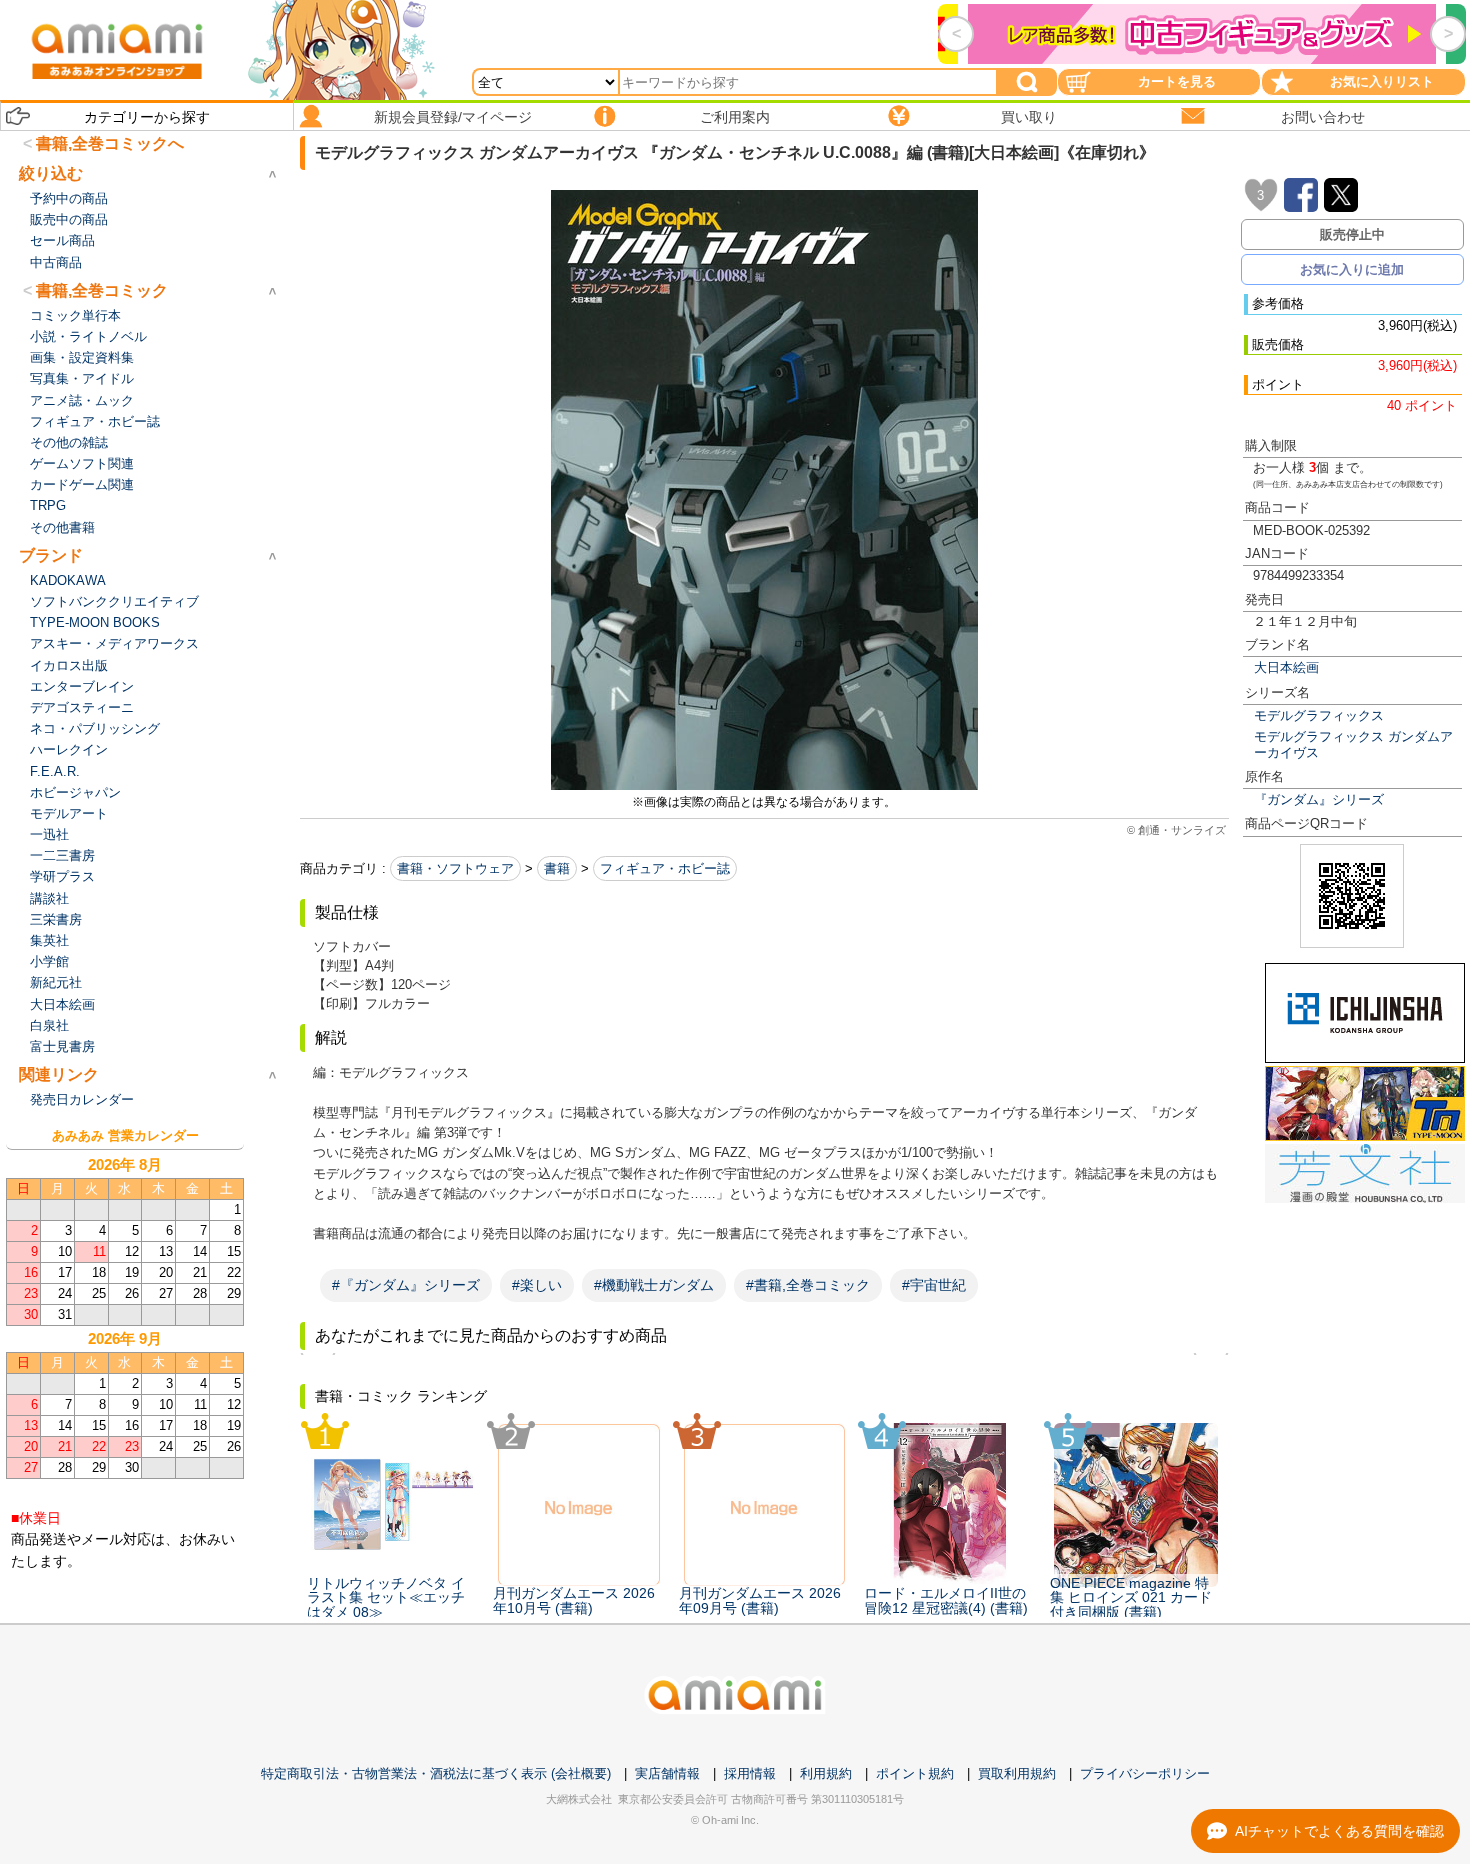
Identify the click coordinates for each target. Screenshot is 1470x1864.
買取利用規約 (1017, 1773)
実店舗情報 (667, 1773)
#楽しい (537, 1285)
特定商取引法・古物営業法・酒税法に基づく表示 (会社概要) (436, 1773)
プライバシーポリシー (1145, 1773)
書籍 (557, 868)
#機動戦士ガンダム (654, 1285)
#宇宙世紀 (934, 1285)
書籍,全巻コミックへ (110, 143)
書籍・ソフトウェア (455, 868)
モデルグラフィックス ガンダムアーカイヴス (1353, 744)
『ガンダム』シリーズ (1319, 799)
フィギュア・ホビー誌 (665, 868)
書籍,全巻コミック (102, 290)
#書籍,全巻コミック (808, 1285)
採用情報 (750, 1773)
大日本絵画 (1286, 667)
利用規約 (826, 1773)
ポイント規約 (915, 1773)
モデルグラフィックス (1319, 715)
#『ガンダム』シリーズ (406, 1285)
